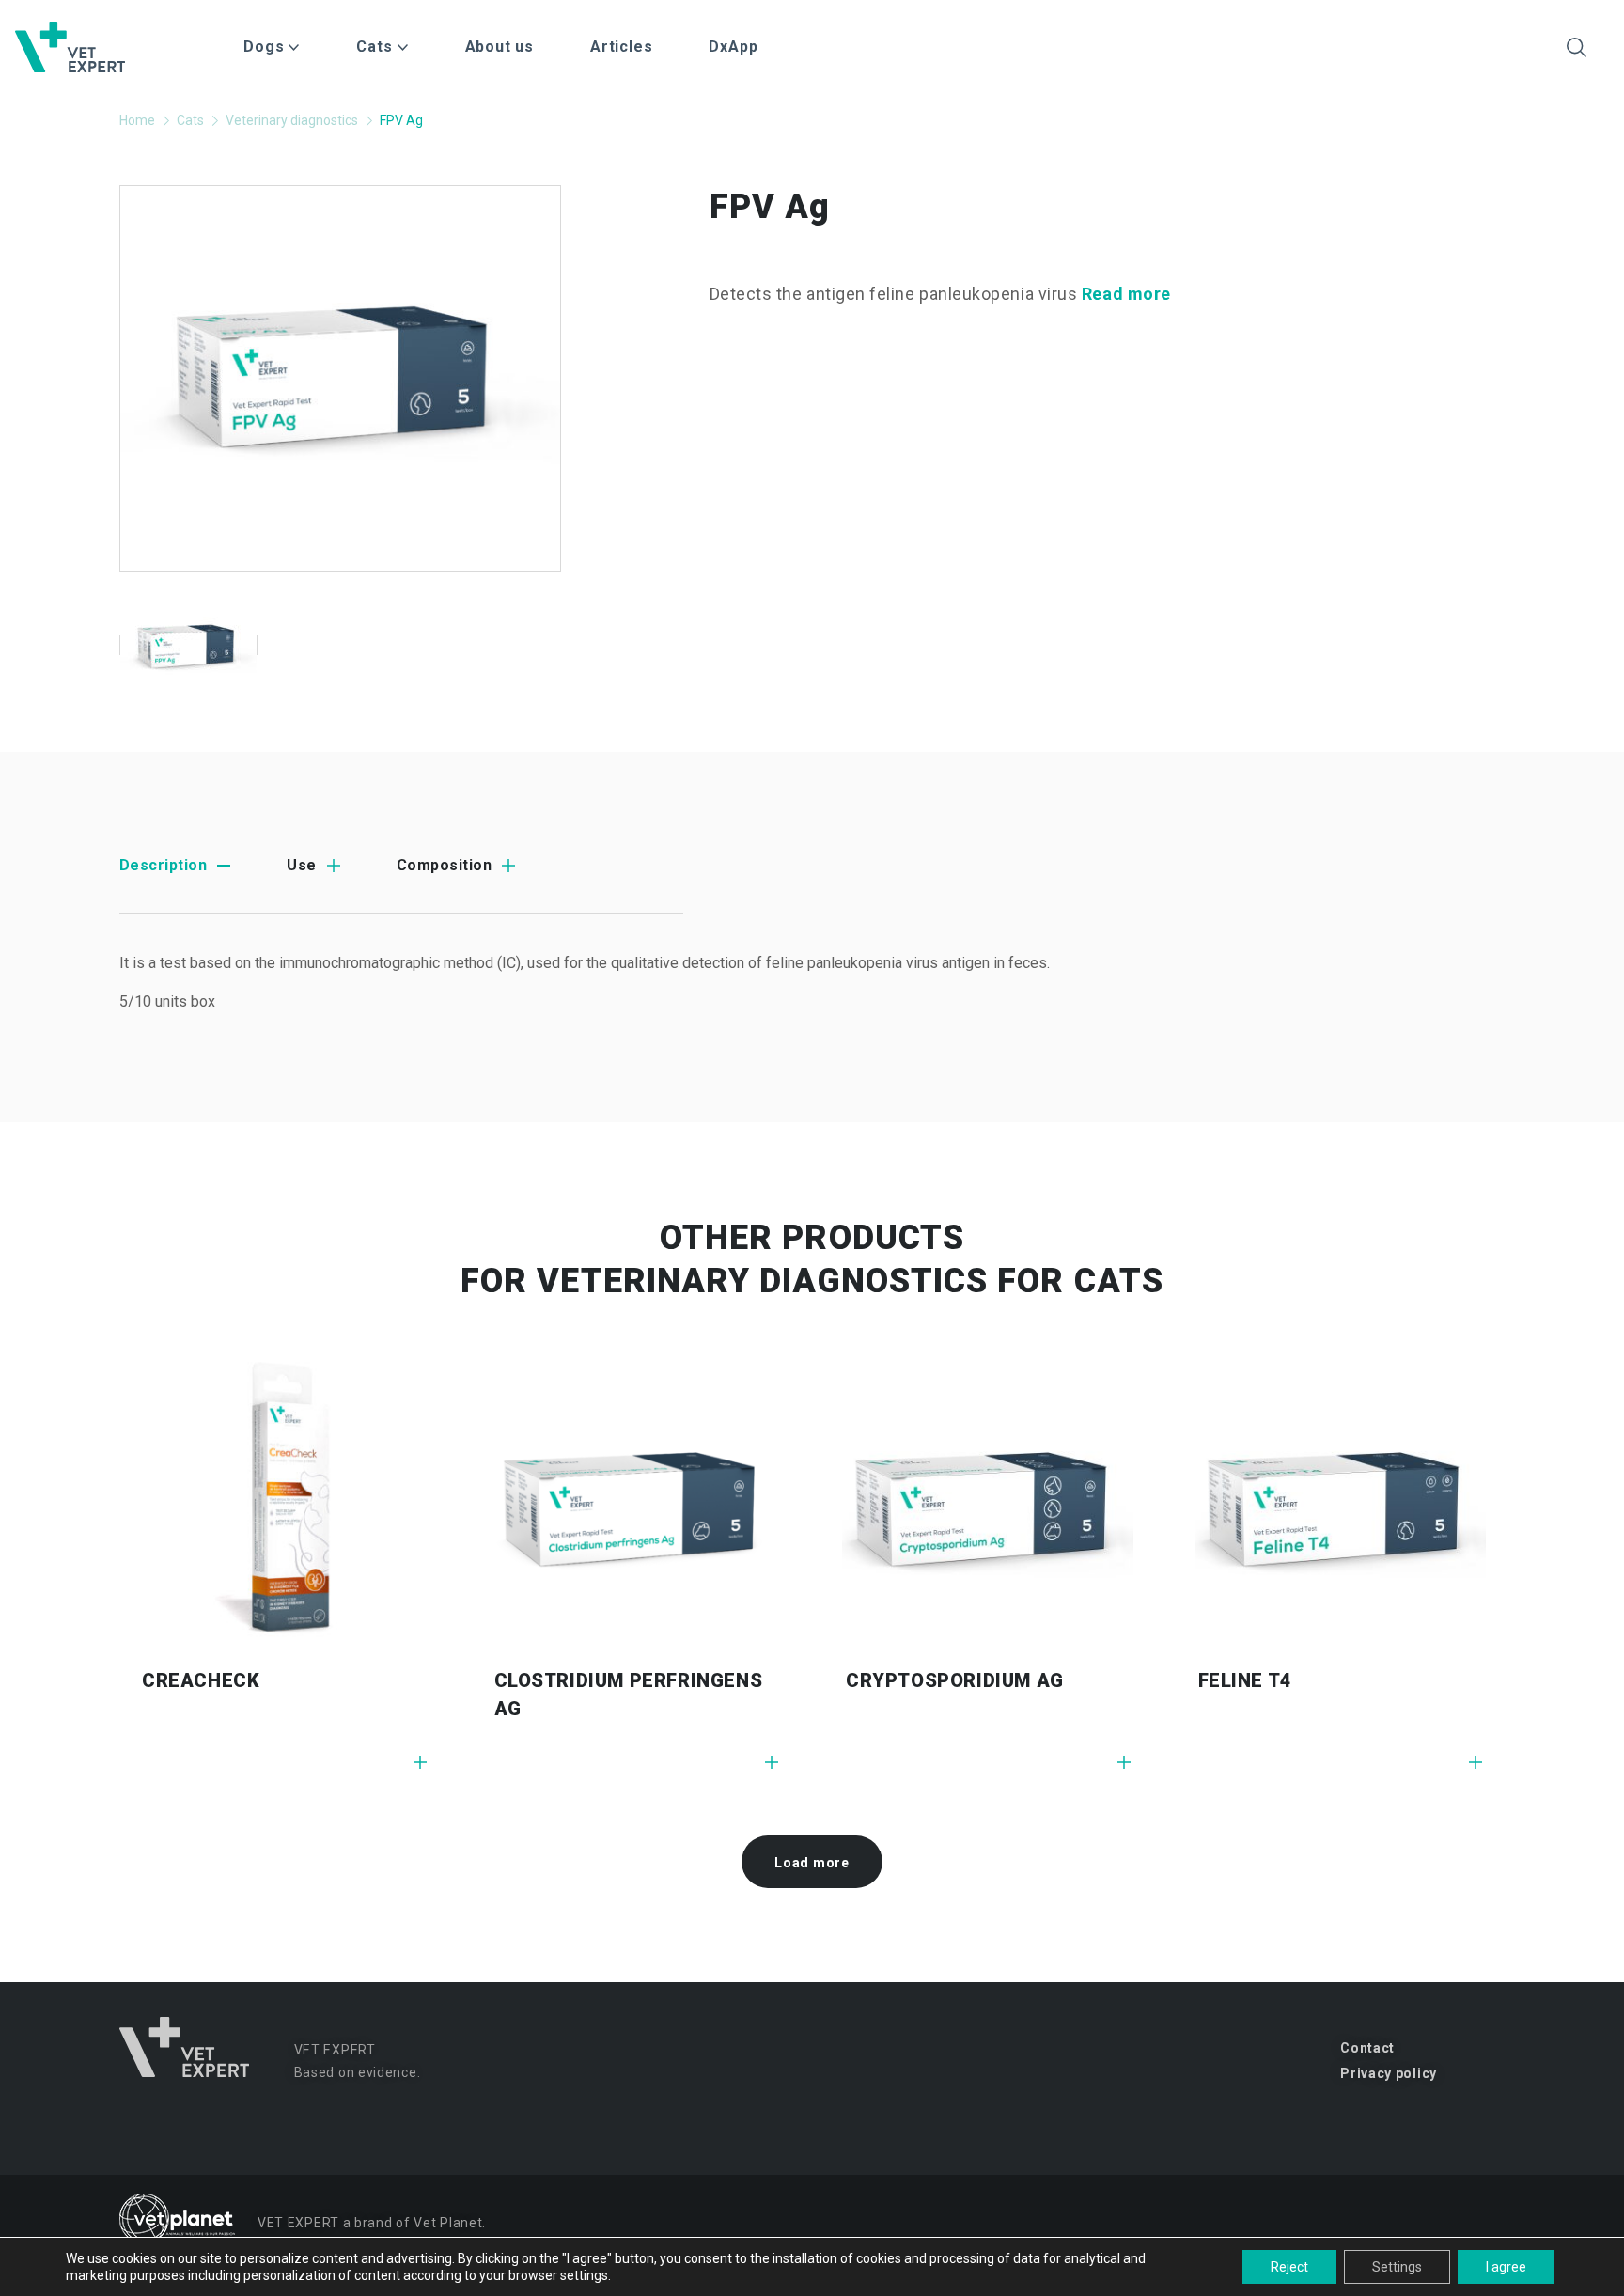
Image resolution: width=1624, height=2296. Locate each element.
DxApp (733, 47)
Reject (1289, 2267)
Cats (190, 120)
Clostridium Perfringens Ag (629, 1695)
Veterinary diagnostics (292, 120)
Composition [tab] (444, 865)
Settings (1397, 2267)
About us (500, 47)
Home (137, 120)
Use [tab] (301, 865)
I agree (1506, 2267)
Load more (812, 1863)
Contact (1367, 2048)
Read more (1126, 294)
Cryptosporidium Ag (955, 1680)
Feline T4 (1245, 1680)
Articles (621, 47)
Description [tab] (163, 865)
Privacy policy (1389, 2073)
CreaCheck (201, 1680)
